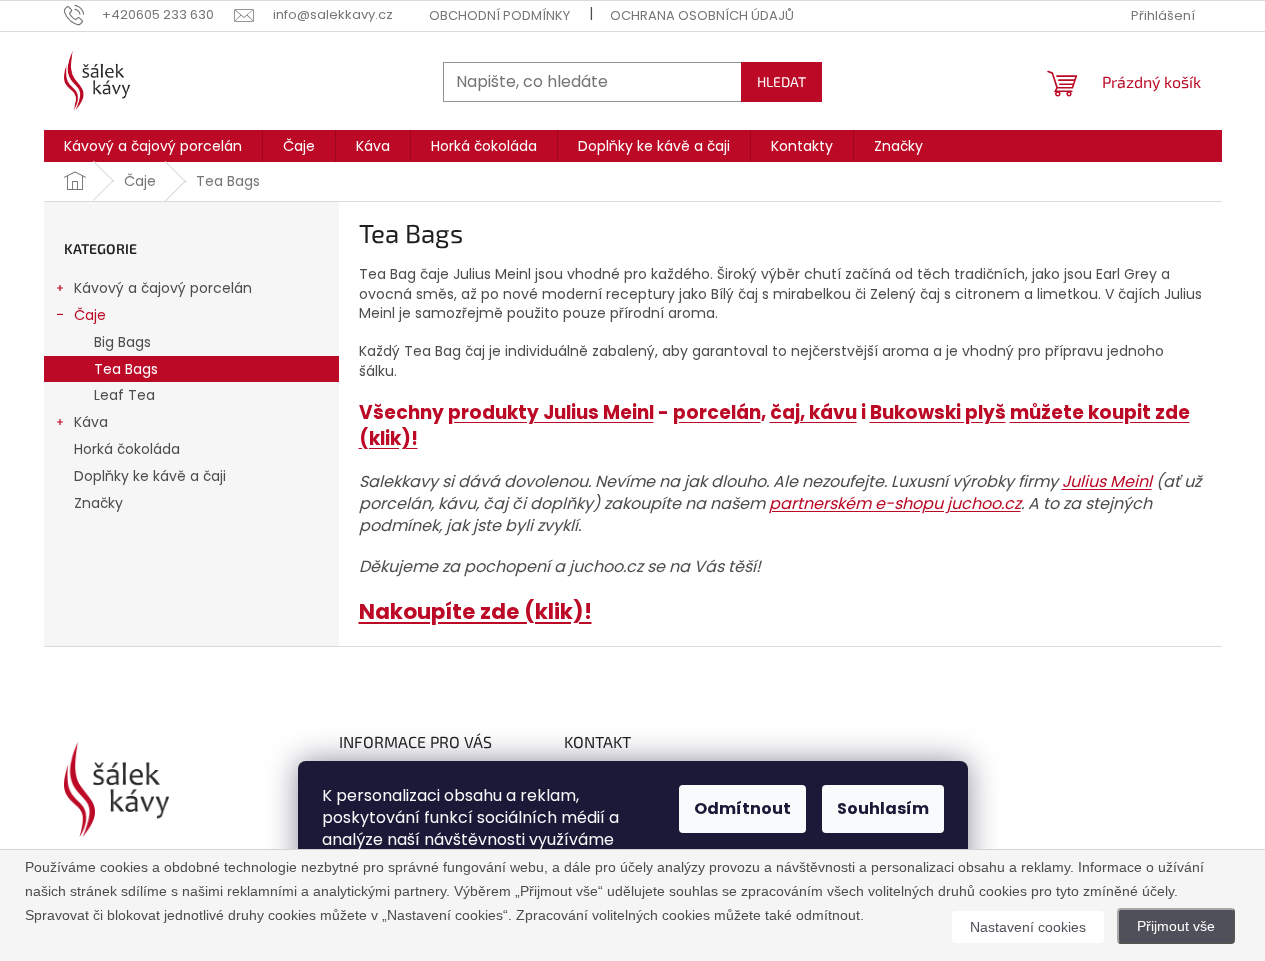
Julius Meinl (1107, 481)
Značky (98, 503)
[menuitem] (153, 146)
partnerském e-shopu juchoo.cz (895, 503)
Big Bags (122, 342)
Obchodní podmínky (499, 15)
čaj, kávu (813, 412)
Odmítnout (742, 808)
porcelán (717, 412)
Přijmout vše (1176, 926)
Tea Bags (126, 369)
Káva (91, 422)
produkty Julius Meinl (551, 412)
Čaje (90, 315)
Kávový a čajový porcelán (163, 288)
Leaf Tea (124, 395)
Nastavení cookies (1028, 927)
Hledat (781, 81)
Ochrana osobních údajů (702, 15)
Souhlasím (883, 808)
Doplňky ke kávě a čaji (150, 476)
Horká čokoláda (127, 449)
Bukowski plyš (938, 412)
